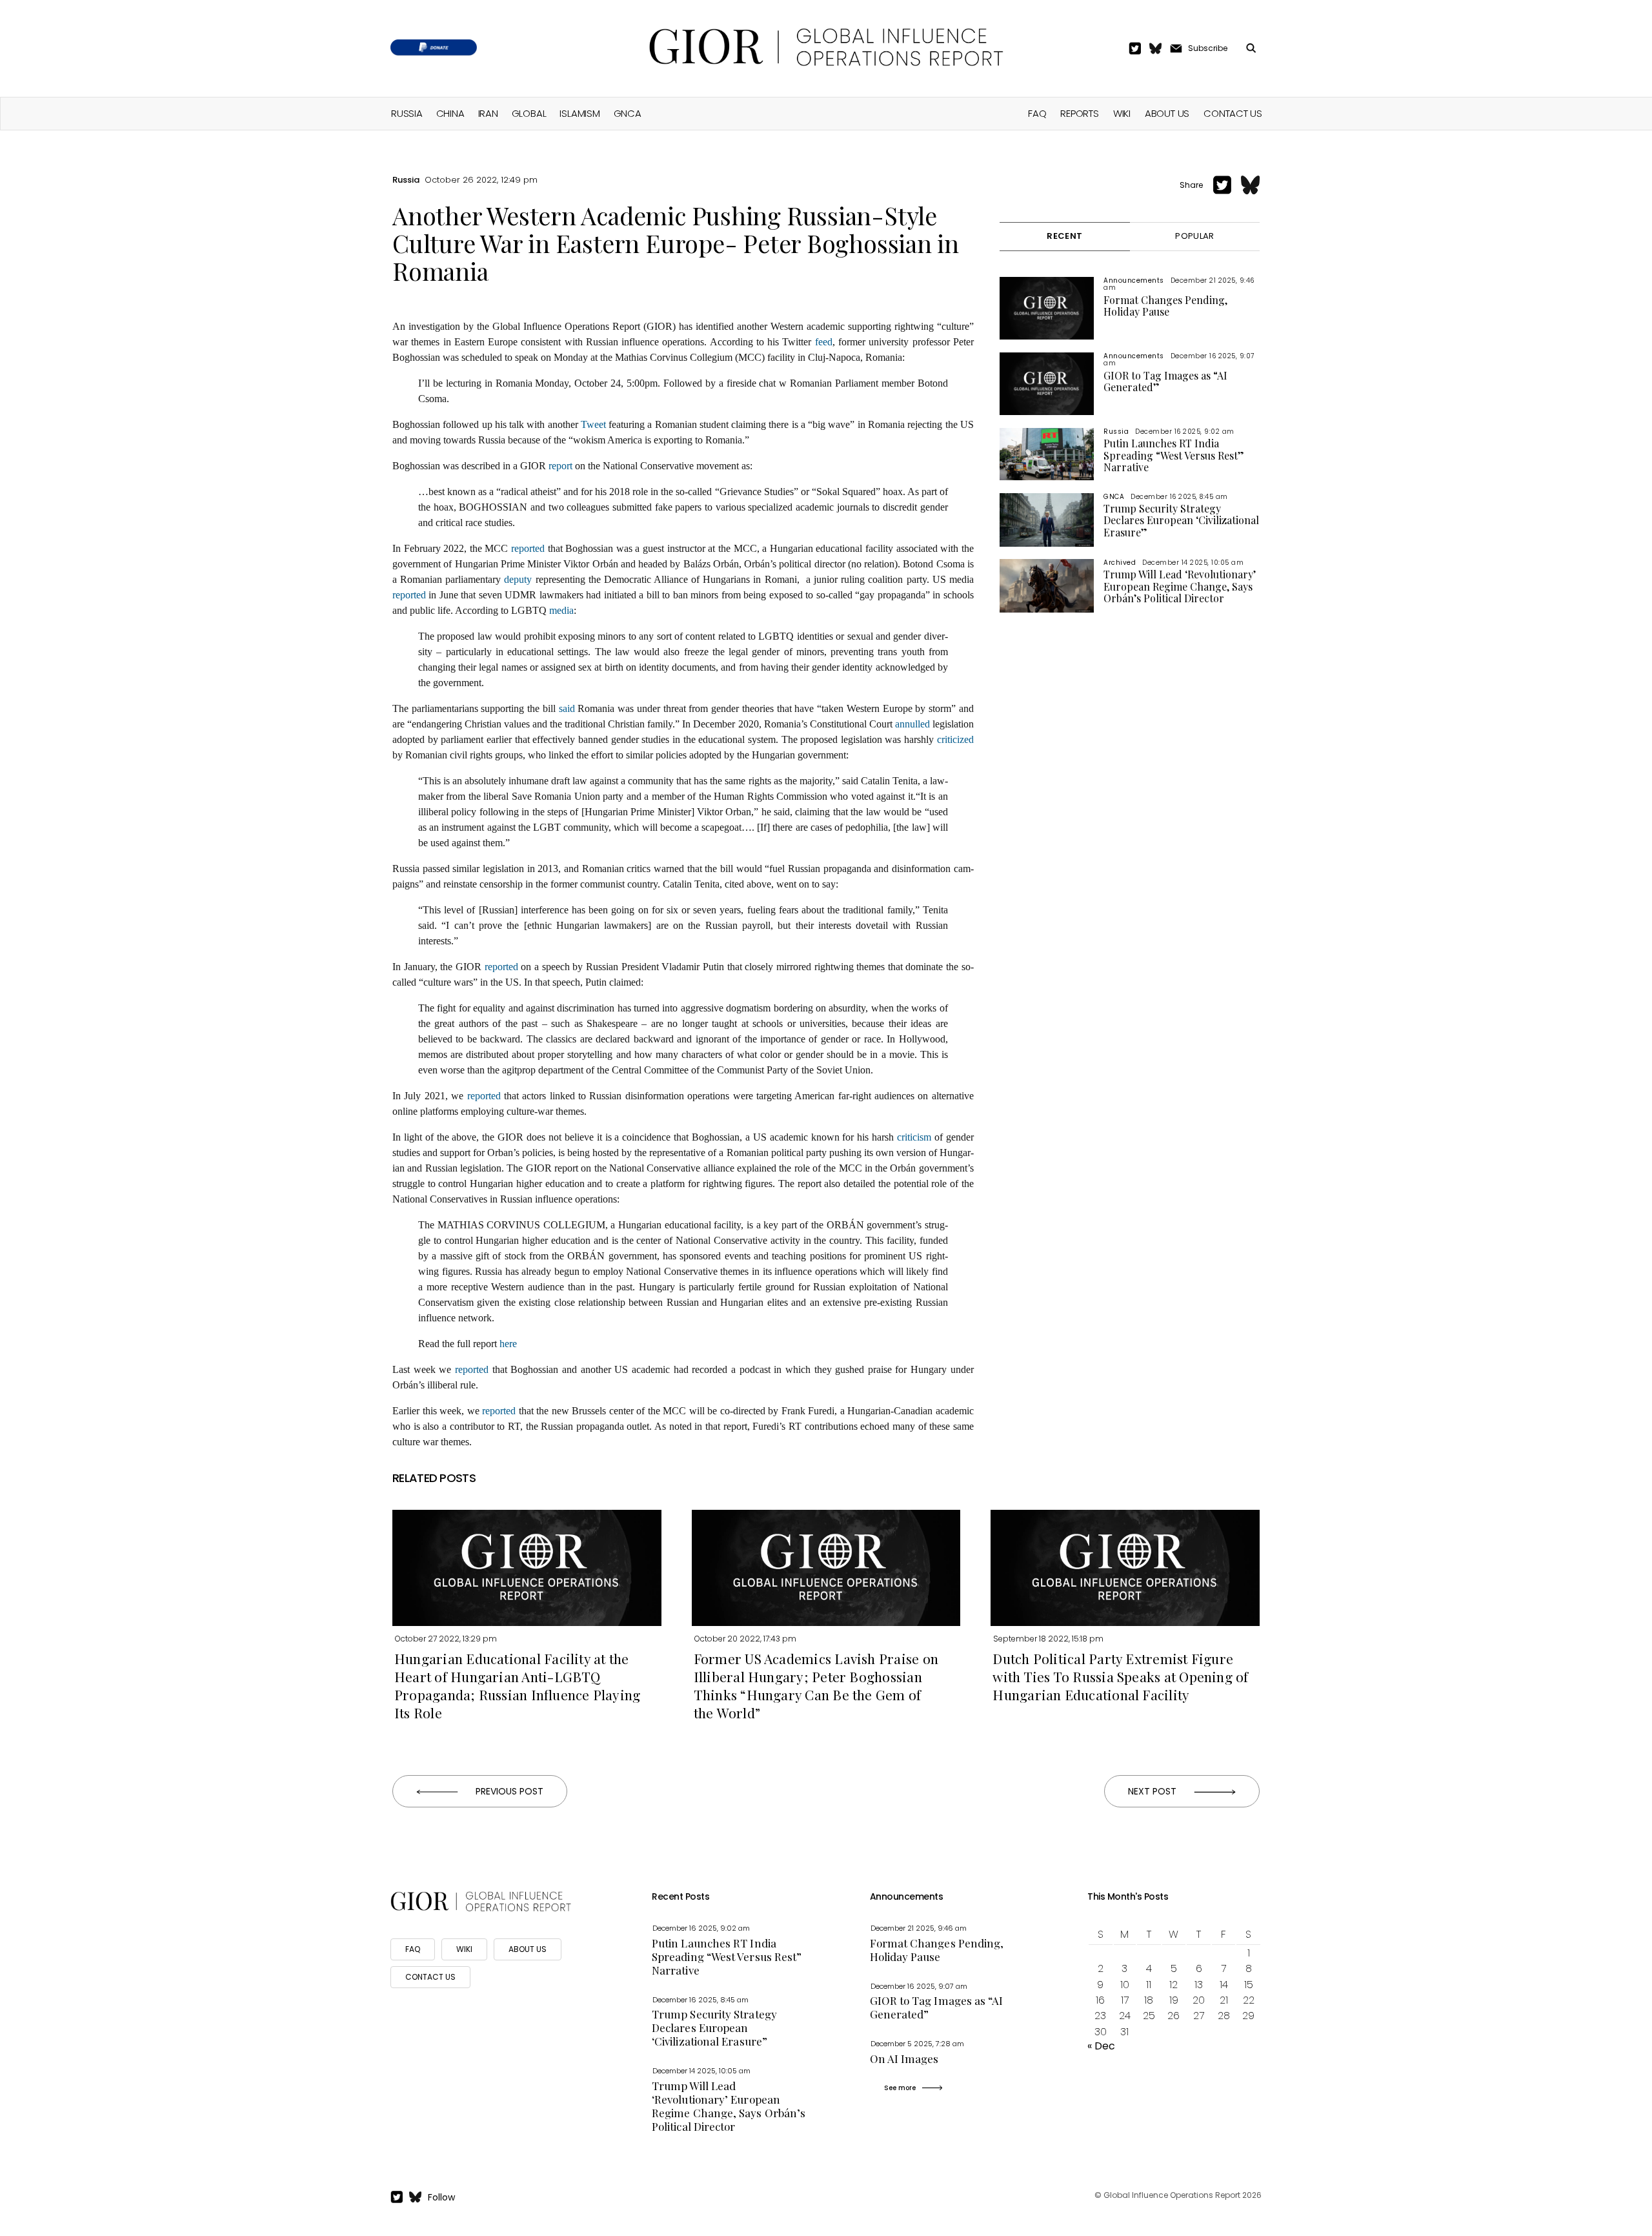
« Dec (1101, 2046)
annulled (912, 724)
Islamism (579, 113)
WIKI (464, 1949)
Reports (1079, 113)
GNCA (628, 113)
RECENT (1064, 236)
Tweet (593, 424)
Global (529, 113)
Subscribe (1208, 48)
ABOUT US (528, 1949)
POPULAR (1194, 236)
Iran (488, 113)
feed (824, 342)
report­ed (529, 548)
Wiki (1122, 113)
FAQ (1037, 113)
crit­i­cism (914, 1137)
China (450, 113)
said (567, 708)
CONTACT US (430, 1977)
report (560, 466)
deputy (518, 579)
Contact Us (1233, 113)
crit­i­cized (955, 739)
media (561, 610)
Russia (407, 113)
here (508, 1344)
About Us (1167, 113)
